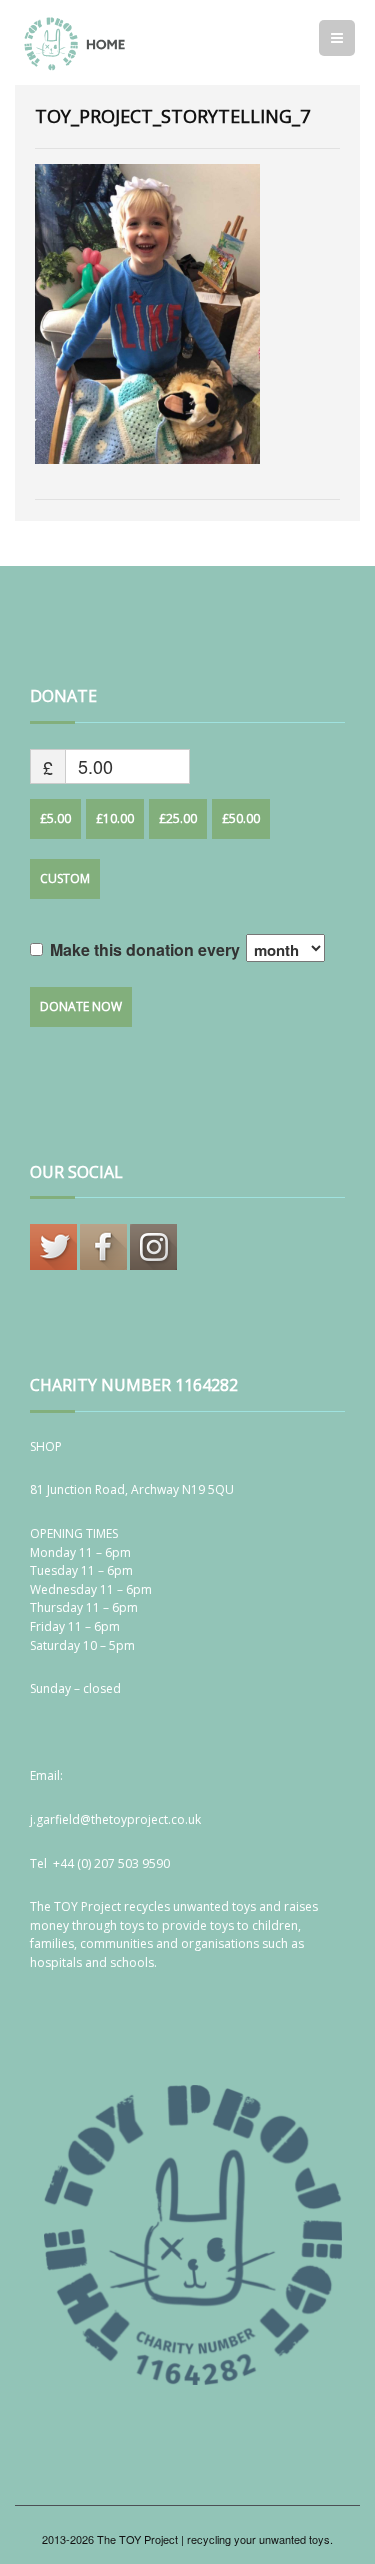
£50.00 (241, 818)
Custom (65, 878)
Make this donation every (147, 949)
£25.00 (178, 818)
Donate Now (81, 1006)
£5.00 (55, 818)
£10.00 (115, 818)
